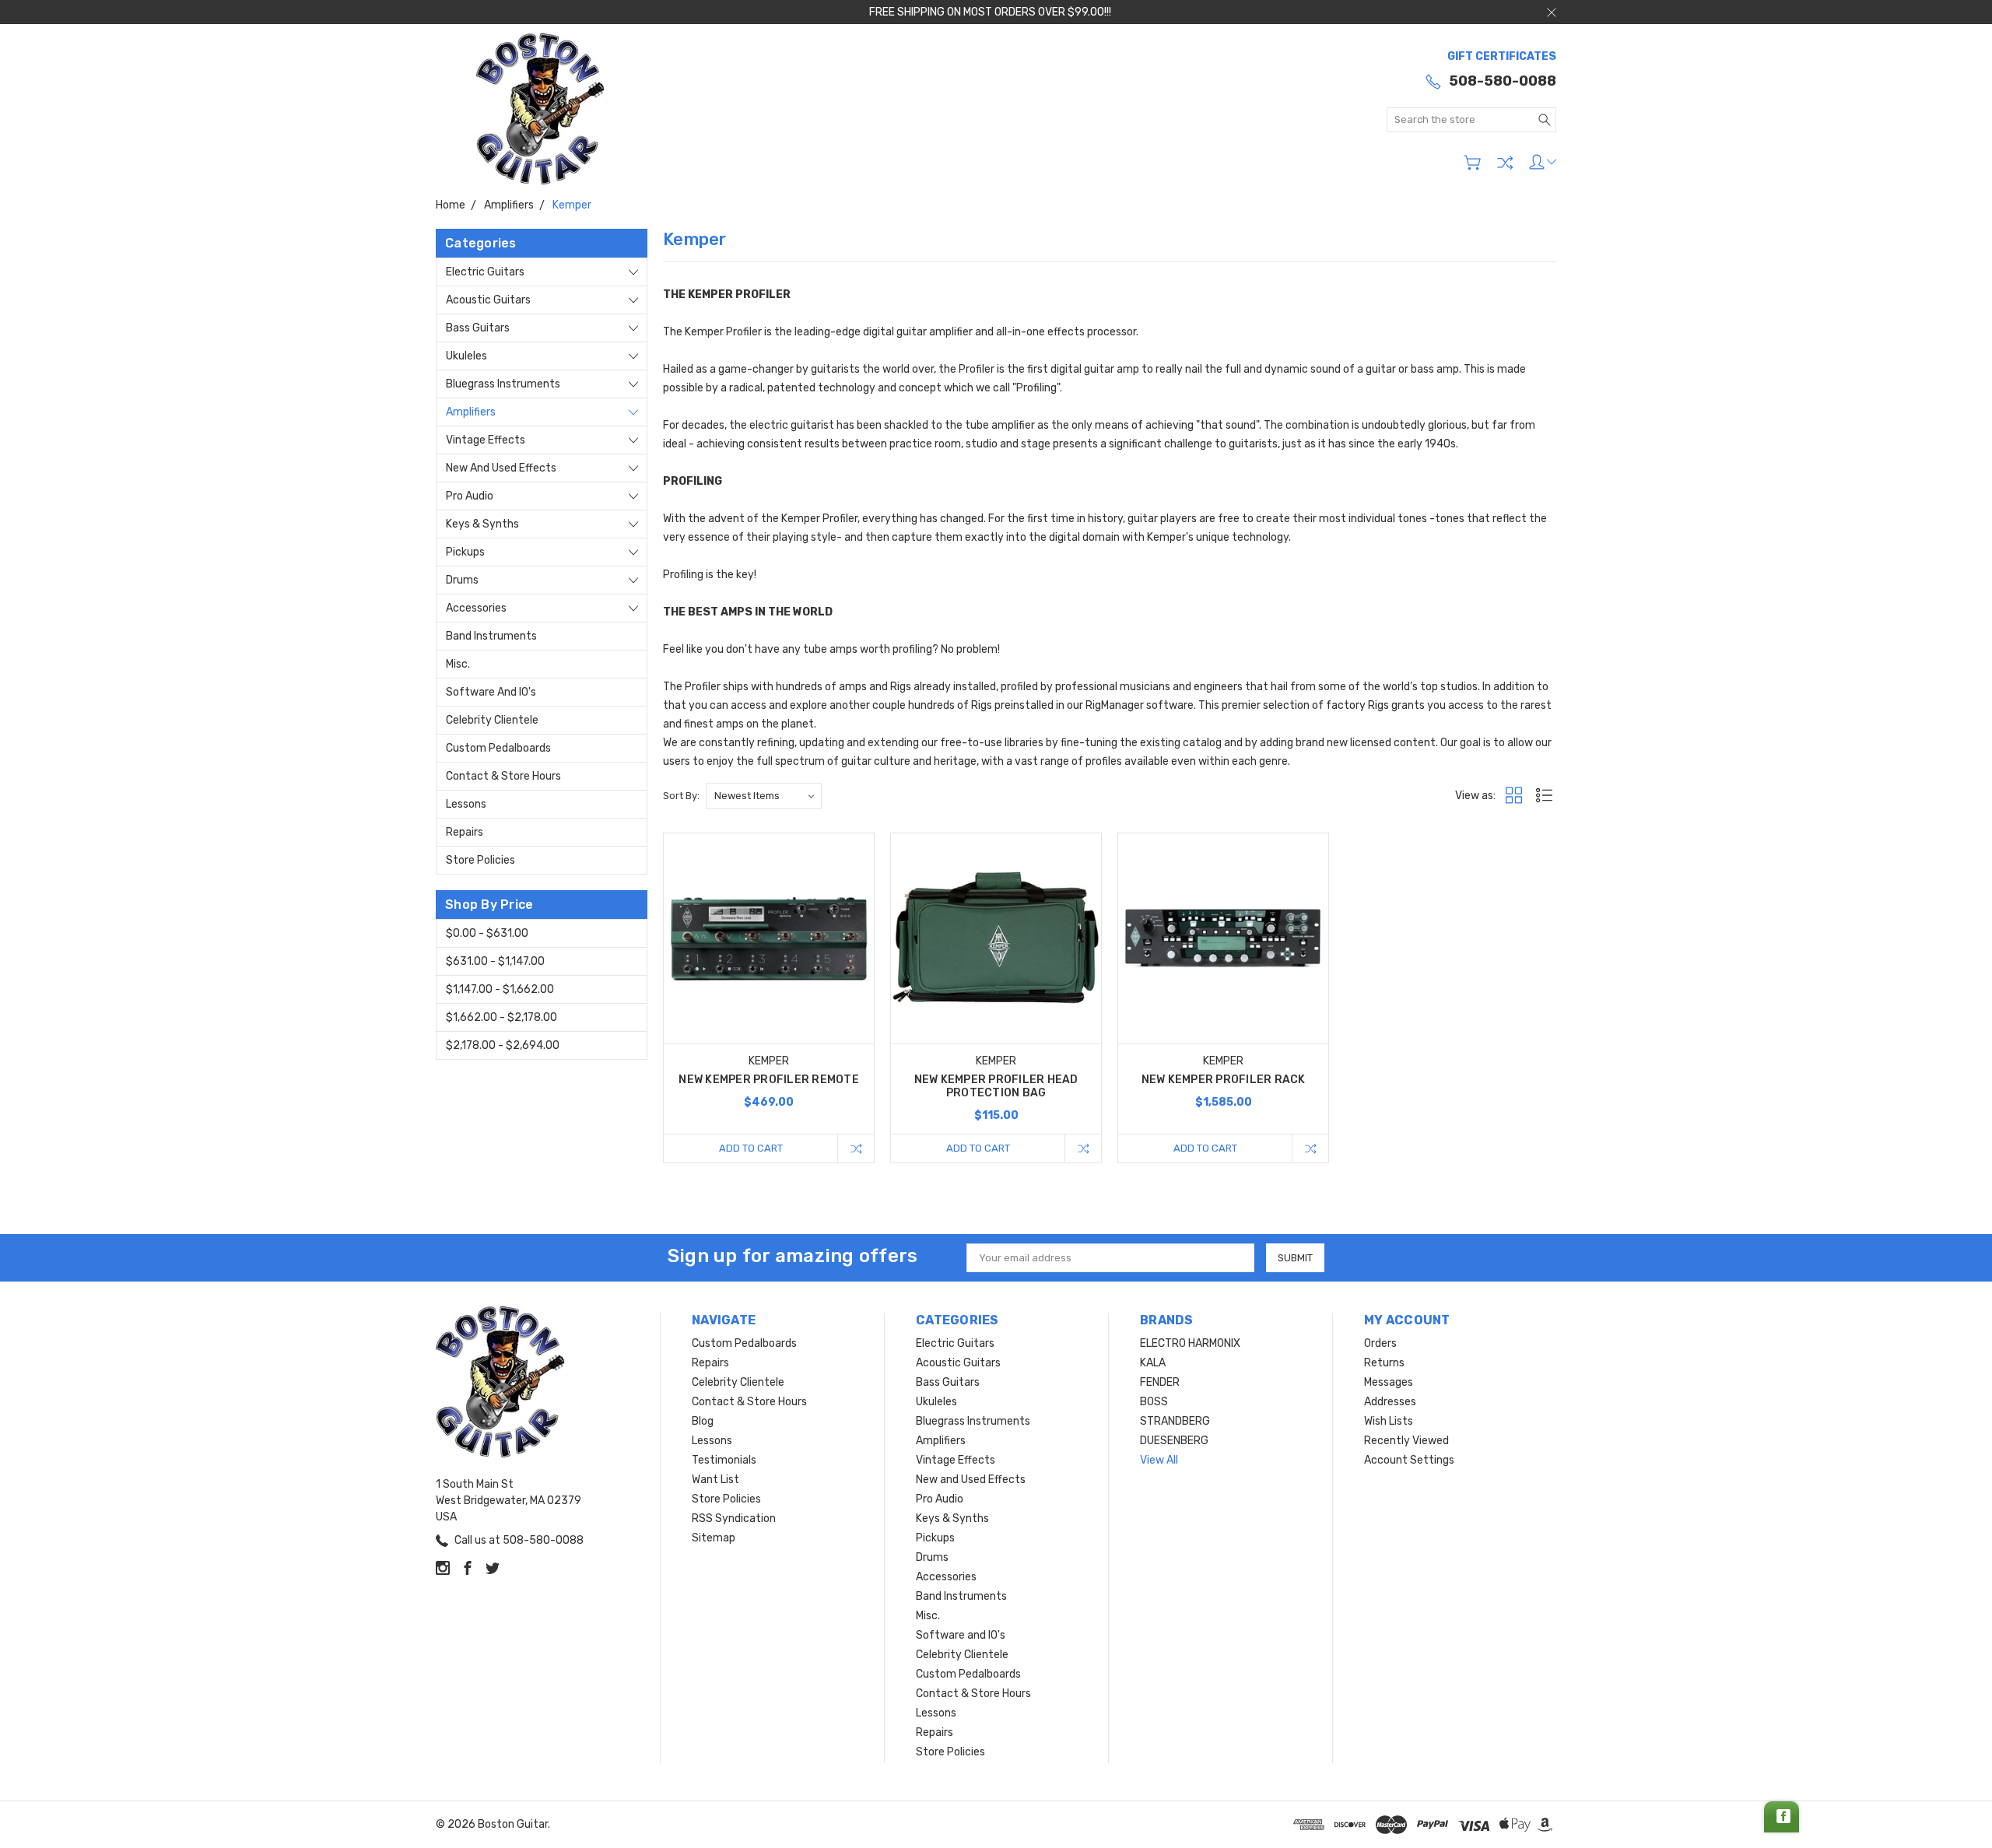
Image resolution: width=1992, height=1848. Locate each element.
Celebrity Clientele (492, 720)
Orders (1380, 1343)
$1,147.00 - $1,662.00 (500, 989)
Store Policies (480, 860)
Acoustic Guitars (488, 300)
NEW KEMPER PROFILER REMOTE (769, 1080)
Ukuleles (466, 356)
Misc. (458, 664)
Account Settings (1409, 1460)
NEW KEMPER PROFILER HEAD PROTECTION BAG (996, 1086)
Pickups (465, 552)
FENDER (1160, 1382)
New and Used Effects (501, 468)
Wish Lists (1389, 1421)
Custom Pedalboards (498, 748)
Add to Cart (751, 1148)
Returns (1384, 1363)
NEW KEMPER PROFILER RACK (1224, 1080)
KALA (1153, 1363)
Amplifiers (471, 412)
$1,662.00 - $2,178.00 (502, 1017)
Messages (1389, 1382)
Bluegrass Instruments (503, 384)
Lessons (466, 804)
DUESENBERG (1174, 1441)
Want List (715, 1480)
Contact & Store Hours (503, 776)
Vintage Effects (486, 440)
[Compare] (1505, 163)
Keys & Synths (482, 524)
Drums (462, 580)
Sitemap (714, 1538)
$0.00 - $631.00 (487, 933)
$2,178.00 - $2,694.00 (503, 1045)
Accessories (476, 608)
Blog (703, 1421)
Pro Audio (470, 496)
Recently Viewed (1406, 1441)
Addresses (1390, 1402)
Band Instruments (491, 636)
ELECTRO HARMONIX (1190, 1343)
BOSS (1154, 1402)
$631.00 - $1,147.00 (495, 961)
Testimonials (724, 1460)
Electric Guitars (485, 272)
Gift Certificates (1502, 56)
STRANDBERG (1175, 1421)
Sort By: (681, 796)
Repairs (465, 832)
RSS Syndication (734, 1518)
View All (1159, 1460)
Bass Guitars (478, 328)
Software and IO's (491, 692)
